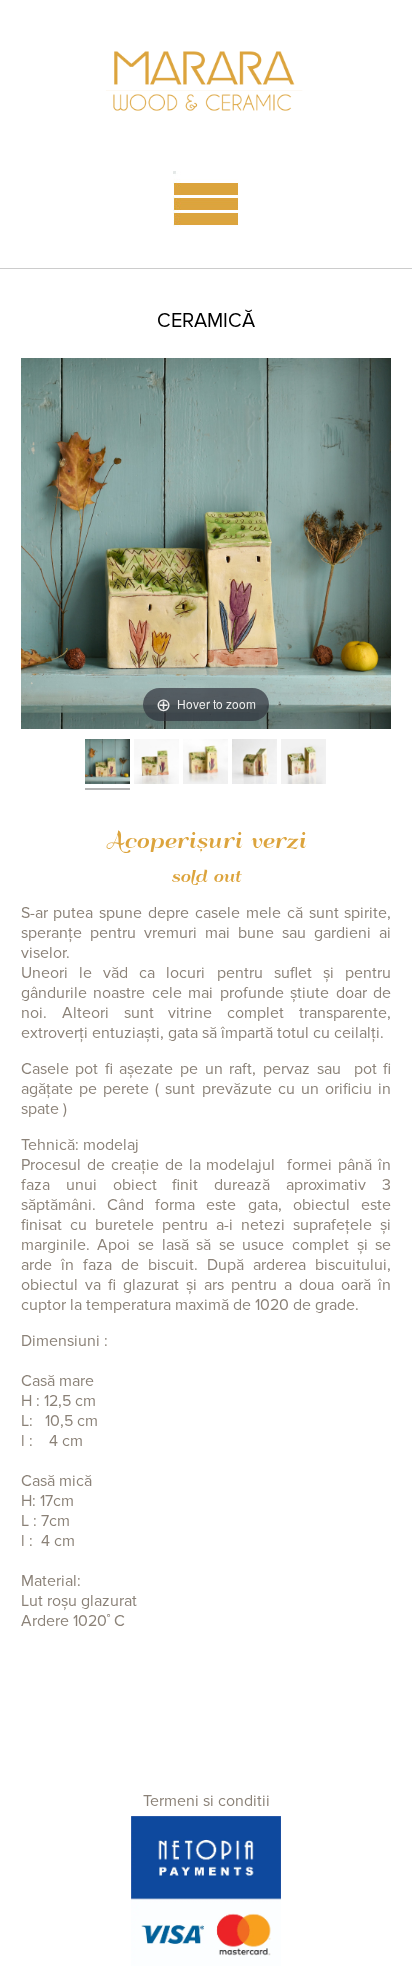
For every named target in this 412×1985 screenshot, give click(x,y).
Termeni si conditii (206, 1801)
